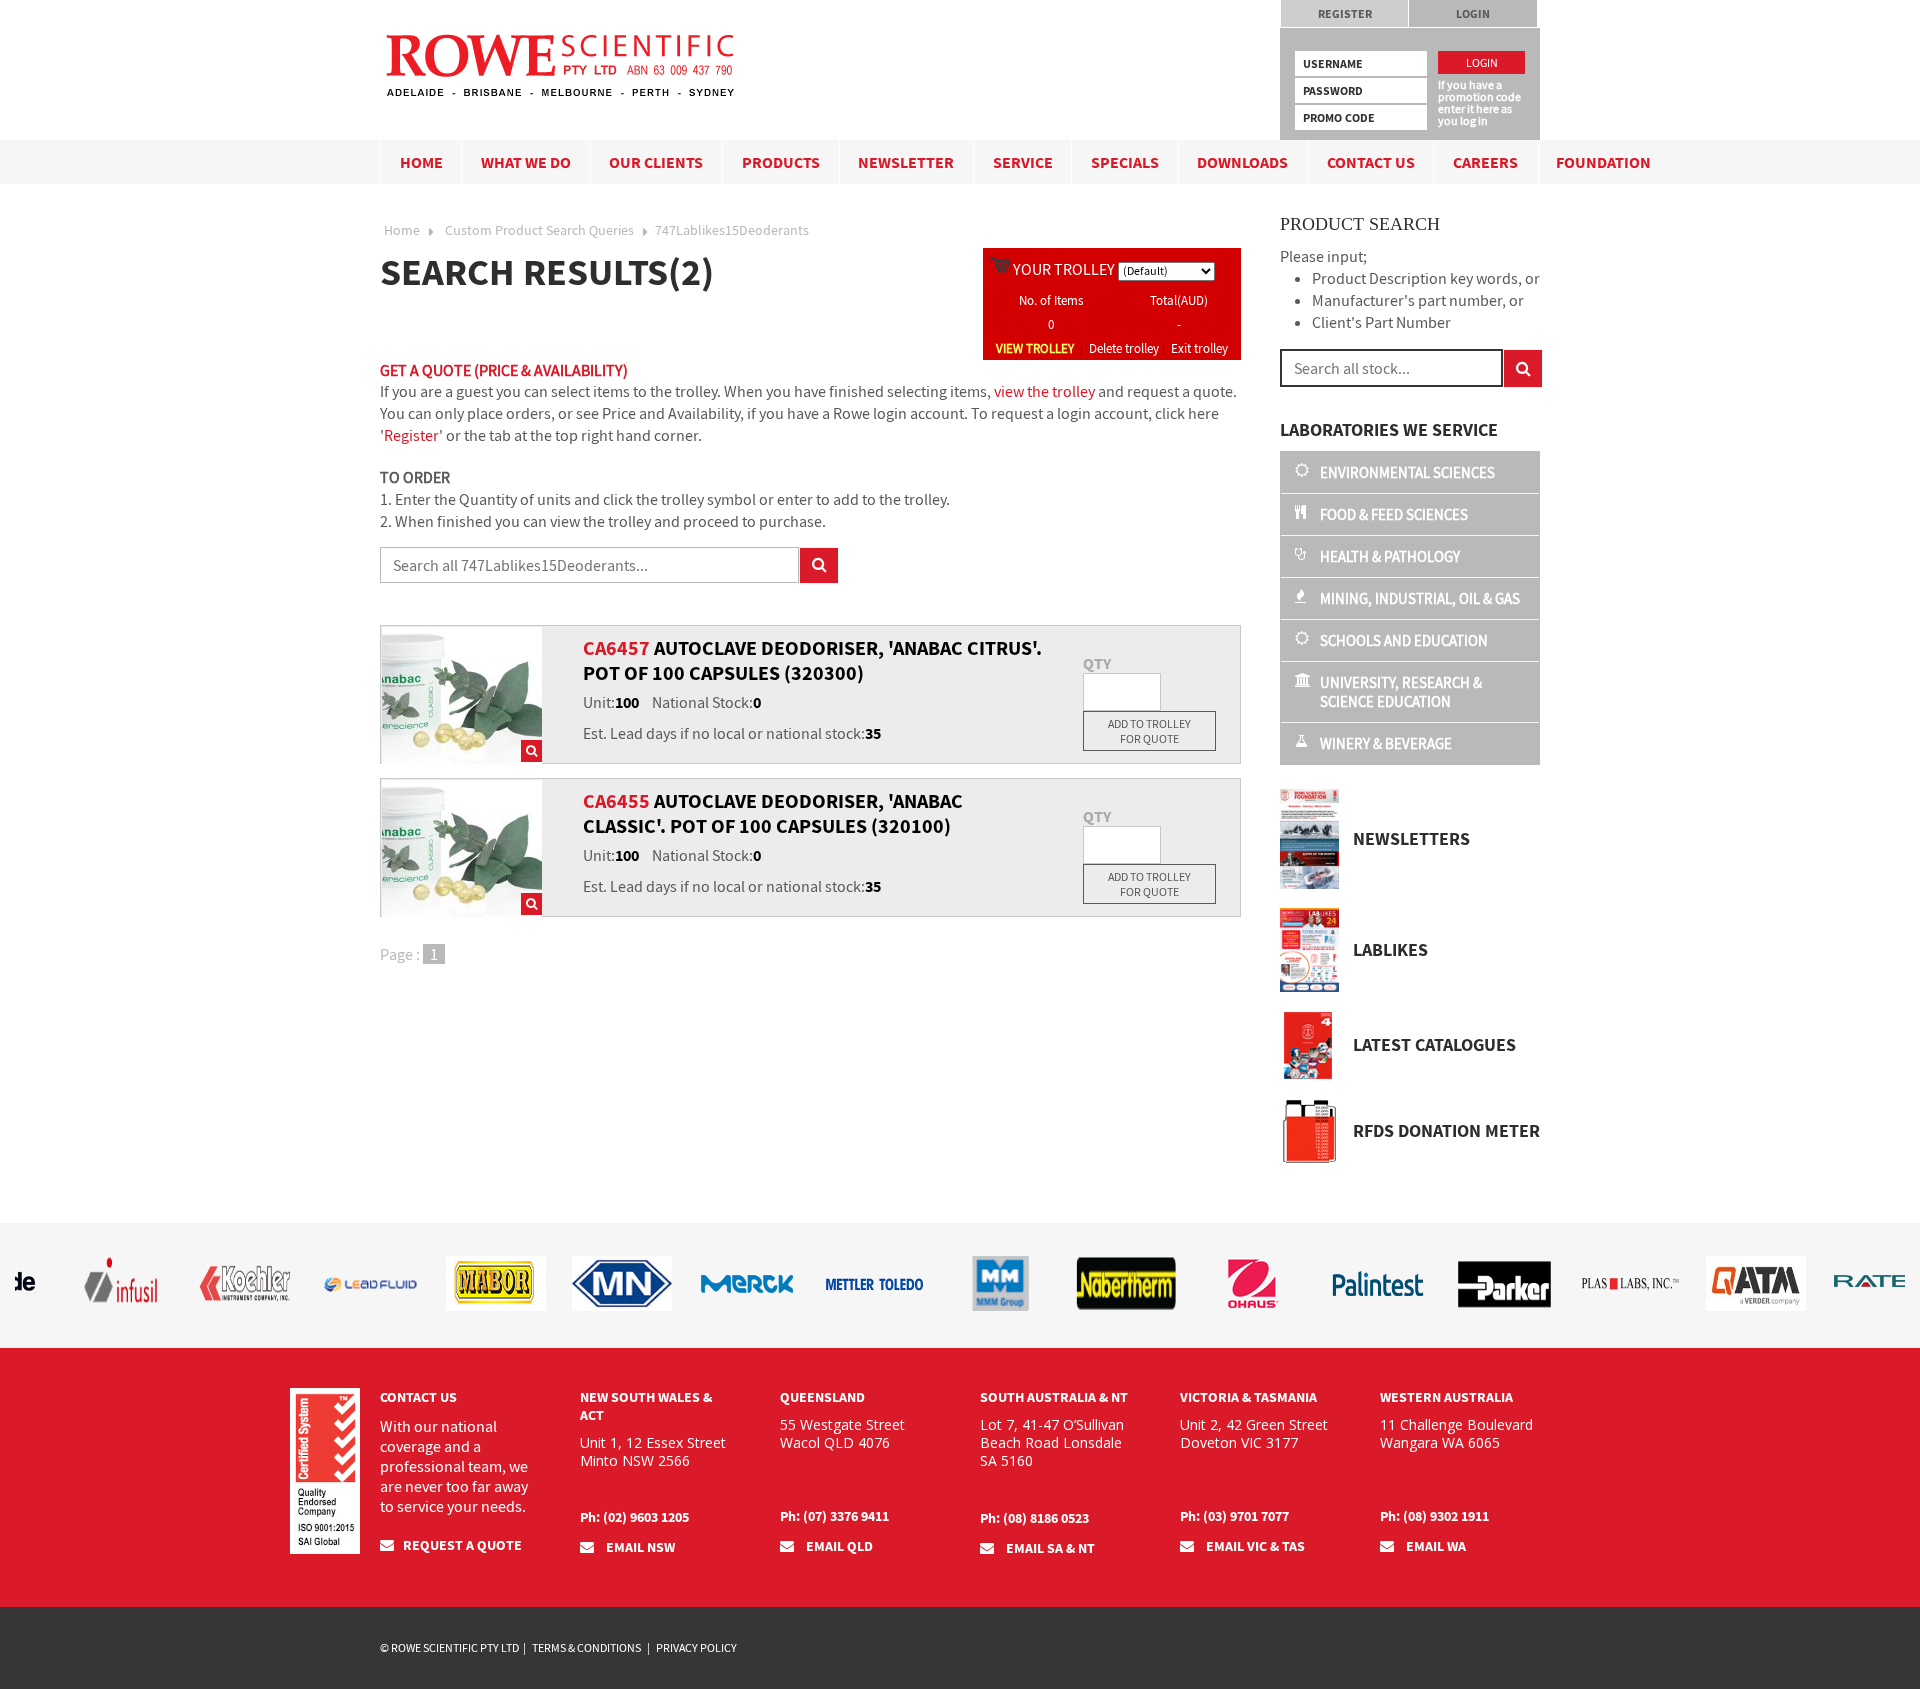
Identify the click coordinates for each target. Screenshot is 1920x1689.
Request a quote (462, 1545)
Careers (1485, 162)
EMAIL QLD (838, 1546)
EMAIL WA (1434, 1546)
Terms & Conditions (586, 1647)
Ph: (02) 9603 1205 (634, 1517)
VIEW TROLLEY (1035, 348)
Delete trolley (1124, 348)
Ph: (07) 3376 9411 (834, 1516)
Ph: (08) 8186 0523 (1034, 1518)
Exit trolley (1199, 348)
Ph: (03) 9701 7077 (1234, 1516)
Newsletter (906, 162)
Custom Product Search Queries (539, 230)
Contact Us (1371, 162)
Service (1023, 162)
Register (1345, 13)
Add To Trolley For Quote (1149, 731)
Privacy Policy (696, 1647)
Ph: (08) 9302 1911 (1434, 1516)
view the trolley (1044, 391)
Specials (1125, 162)
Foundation (1603, 162)
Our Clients (656, 162)
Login (1473, 13)
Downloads (1242, 162)
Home (421, 162)
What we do (526, 162)
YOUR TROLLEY (1064, 269)
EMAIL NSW (639, 1547)
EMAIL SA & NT (1049, 1548)
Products (781, 162)
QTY (1097, 663)
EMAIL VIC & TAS (1254, 1546)
